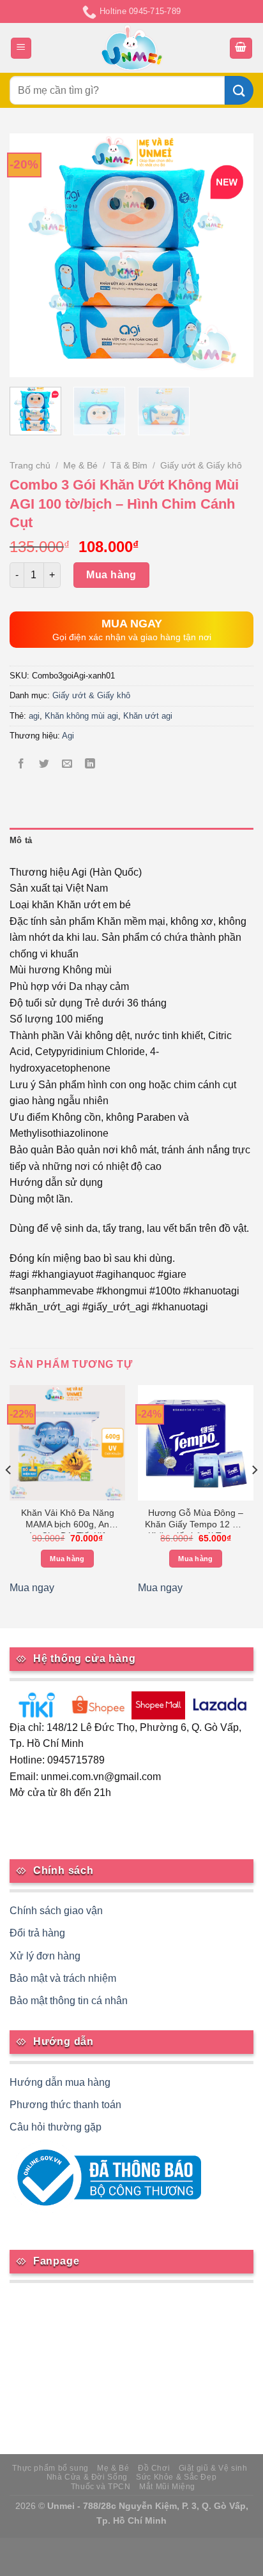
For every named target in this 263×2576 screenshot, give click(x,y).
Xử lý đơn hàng (45, 1956)
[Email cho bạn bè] (67, 764)
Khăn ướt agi (148, 716)
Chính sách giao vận (56, 1911)
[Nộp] (239, 90)
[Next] (232, 255)
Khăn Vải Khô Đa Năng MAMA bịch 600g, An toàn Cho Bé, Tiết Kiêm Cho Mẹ (68, 1521)
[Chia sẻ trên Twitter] (44, 764)
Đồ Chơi (154, 2468)
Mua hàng (111, 575)
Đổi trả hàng (37, 1933)
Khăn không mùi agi (81, 716)
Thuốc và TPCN (101, 2487)
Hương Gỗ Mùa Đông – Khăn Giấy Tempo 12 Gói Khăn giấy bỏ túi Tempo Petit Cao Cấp (196, 1521)
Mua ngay (32, 1588)
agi (34, 716)
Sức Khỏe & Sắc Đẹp (176, 2477)
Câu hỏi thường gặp (56, 2127)
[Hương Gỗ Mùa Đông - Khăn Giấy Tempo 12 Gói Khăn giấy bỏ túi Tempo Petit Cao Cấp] (196, 1443)
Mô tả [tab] (21, 840)
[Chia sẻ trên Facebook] (21, 764)
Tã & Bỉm (129, 466)
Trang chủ (30, 466)
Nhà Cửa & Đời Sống (87, 2477)
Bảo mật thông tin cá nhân (69, 2001)
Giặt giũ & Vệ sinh (213, 2468)
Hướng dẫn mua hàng (60, 2082)
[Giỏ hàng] (241, 48)
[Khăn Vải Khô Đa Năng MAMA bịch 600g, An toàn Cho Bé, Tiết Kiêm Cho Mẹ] (67, 1443)
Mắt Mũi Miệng (167, 2487)
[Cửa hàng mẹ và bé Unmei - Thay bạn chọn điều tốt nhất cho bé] (132, 48)
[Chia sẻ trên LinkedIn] (90, 764)
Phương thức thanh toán (65, 2105)
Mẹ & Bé (80, 466)
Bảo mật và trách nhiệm (63, 1978)
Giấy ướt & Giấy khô (201, 466)
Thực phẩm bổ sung (50, 2468)
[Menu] (21, 48)
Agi (68, 736)
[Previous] (31, 255)
